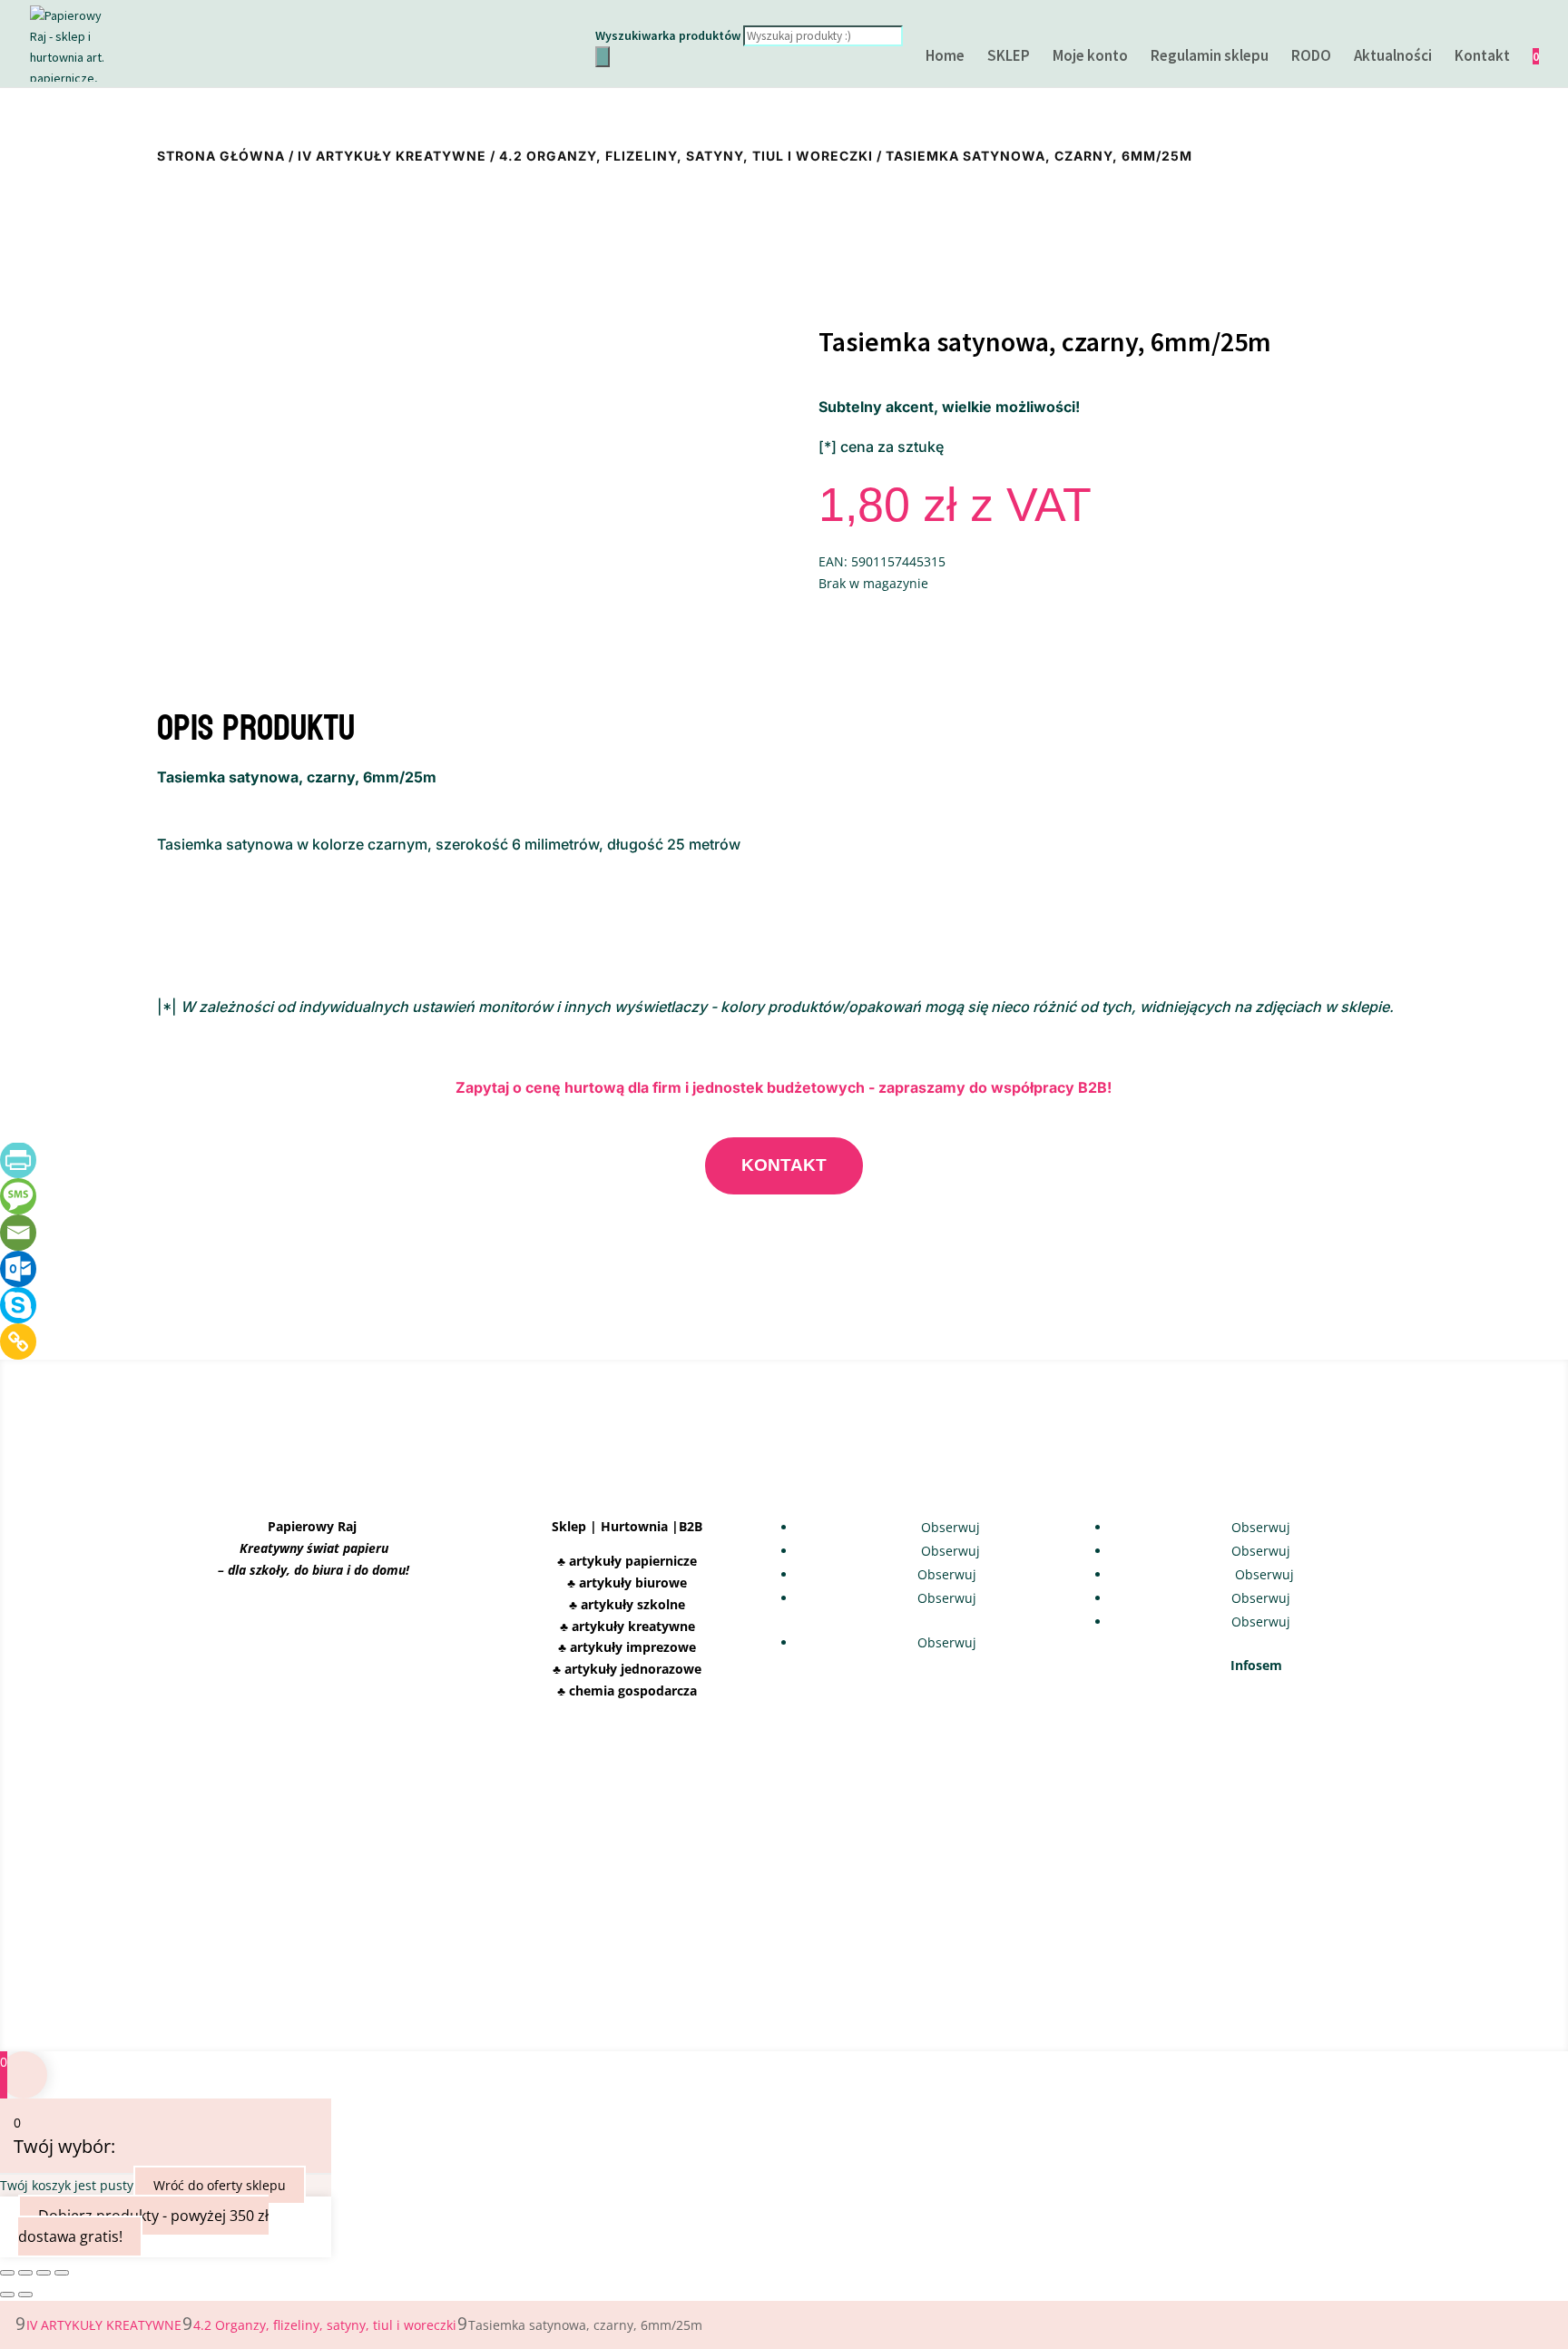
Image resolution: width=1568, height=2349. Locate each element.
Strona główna (221, 156)
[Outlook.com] (18, 1269)
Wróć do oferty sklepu (220, 2185)
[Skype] (18, 1305)
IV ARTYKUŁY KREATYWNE (392, 156)
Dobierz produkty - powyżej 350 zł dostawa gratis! (143, 2226)
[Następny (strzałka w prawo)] (25, 2295)
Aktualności (1393, 57)
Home (945, 57)
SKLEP (1009, 57)
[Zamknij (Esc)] (62, 2273)
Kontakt (1482, 57)
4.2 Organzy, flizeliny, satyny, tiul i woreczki (686, 156)
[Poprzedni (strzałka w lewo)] (7, 2295)
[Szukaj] (603, 57)
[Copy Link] (18, 1342)
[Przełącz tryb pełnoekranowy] (25, 2273)
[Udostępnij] (44, 2273)
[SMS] (18, 1196)
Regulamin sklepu (1210, 57)
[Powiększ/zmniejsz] (7, 2273)
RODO (1311, 57)
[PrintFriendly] (18, 1160)
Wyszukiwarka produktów (668, 35)
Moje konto (1090, 57)
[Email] (18, 1233)
